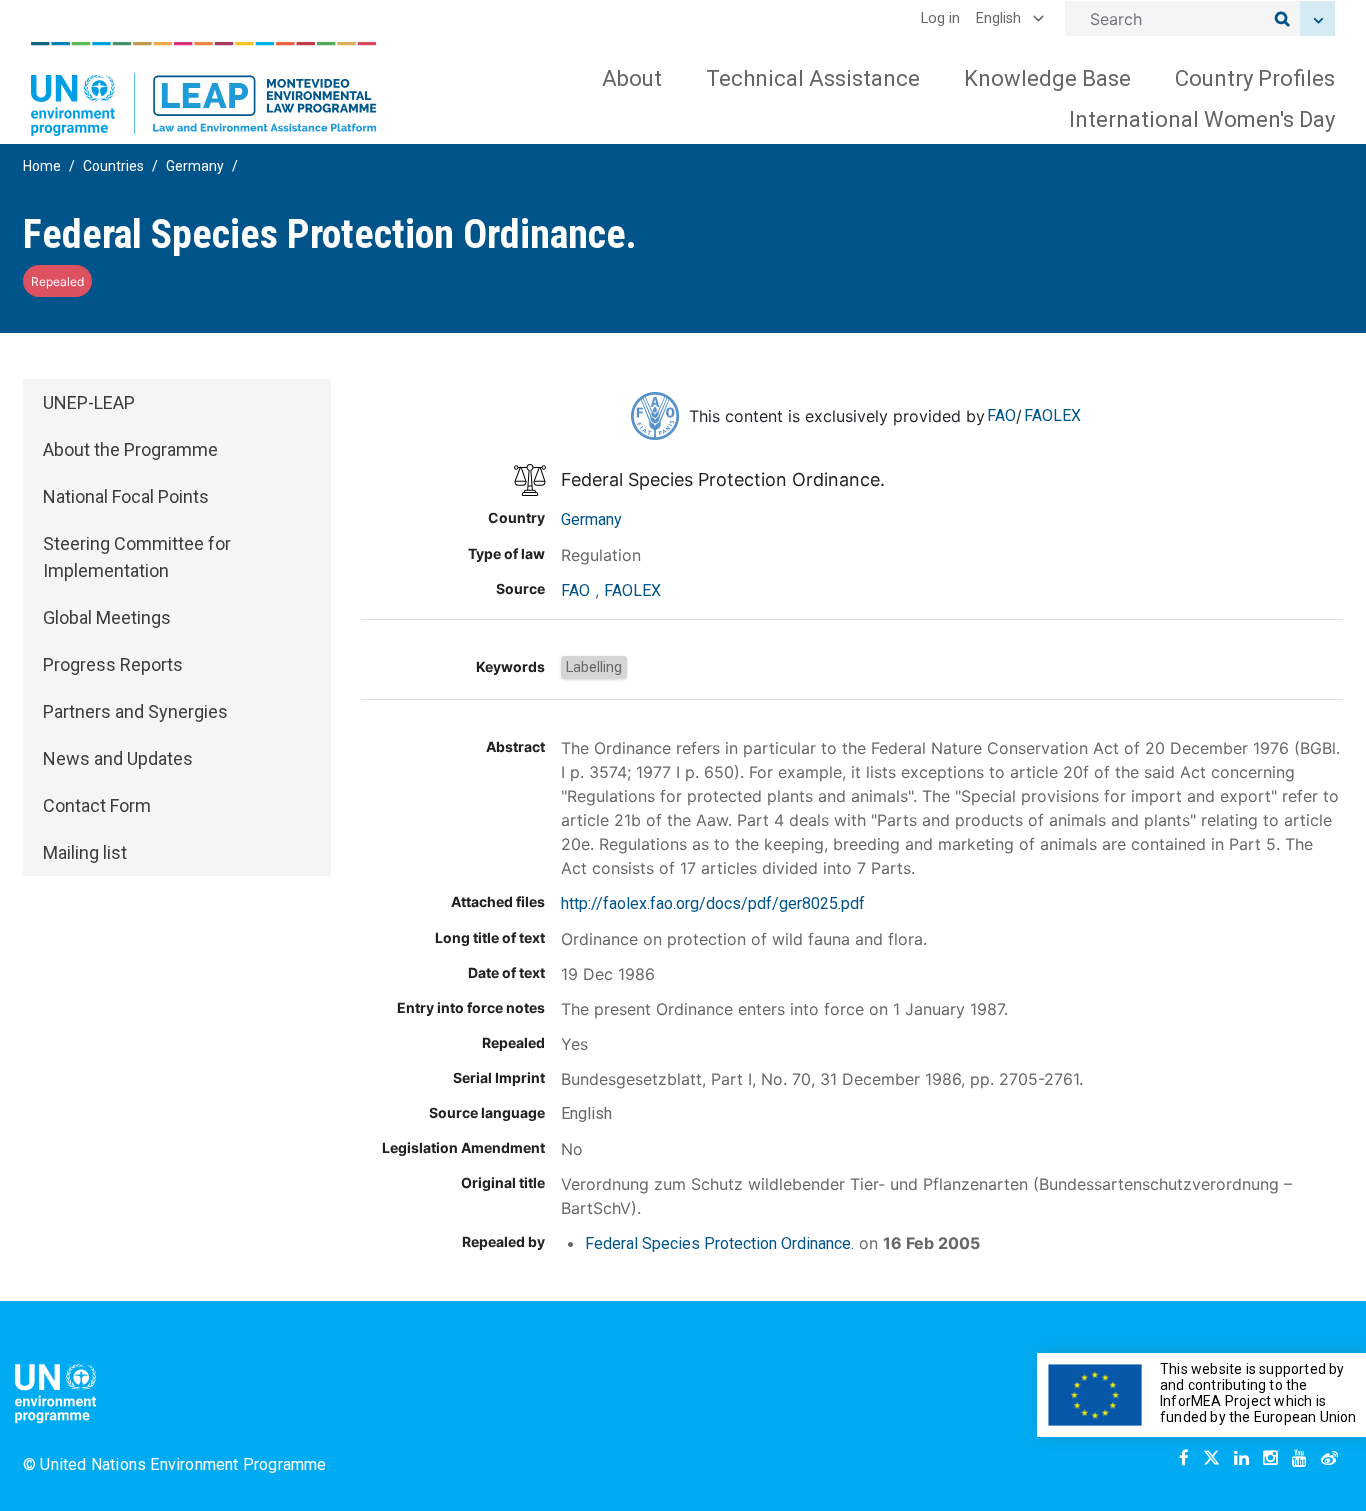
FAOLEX (1052, 415)
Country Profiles (1255, 78)
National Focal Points (126, 496)
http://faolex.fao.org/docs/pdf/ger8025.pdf (713, 903)
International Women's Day (1202, 119)
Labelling (594, 667)
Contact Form (97, 805)
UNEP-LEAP (89, 402)
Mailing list (85, 852)
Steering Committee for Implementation (137, 557)
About (632, 78)
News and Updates (118, 758)
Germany (195, 166)
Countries (113, 166)
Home (42, 166)
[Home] (204, 89)
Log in (940, 18)
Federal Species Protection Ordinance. (719, 1243)
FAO (1001, 415)
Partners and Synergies (135, 711)
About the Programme (130, 449)
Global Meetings (107, 617)
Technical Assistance (813, 78)
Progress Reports (113, 664)
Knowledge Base (1047, 78)
